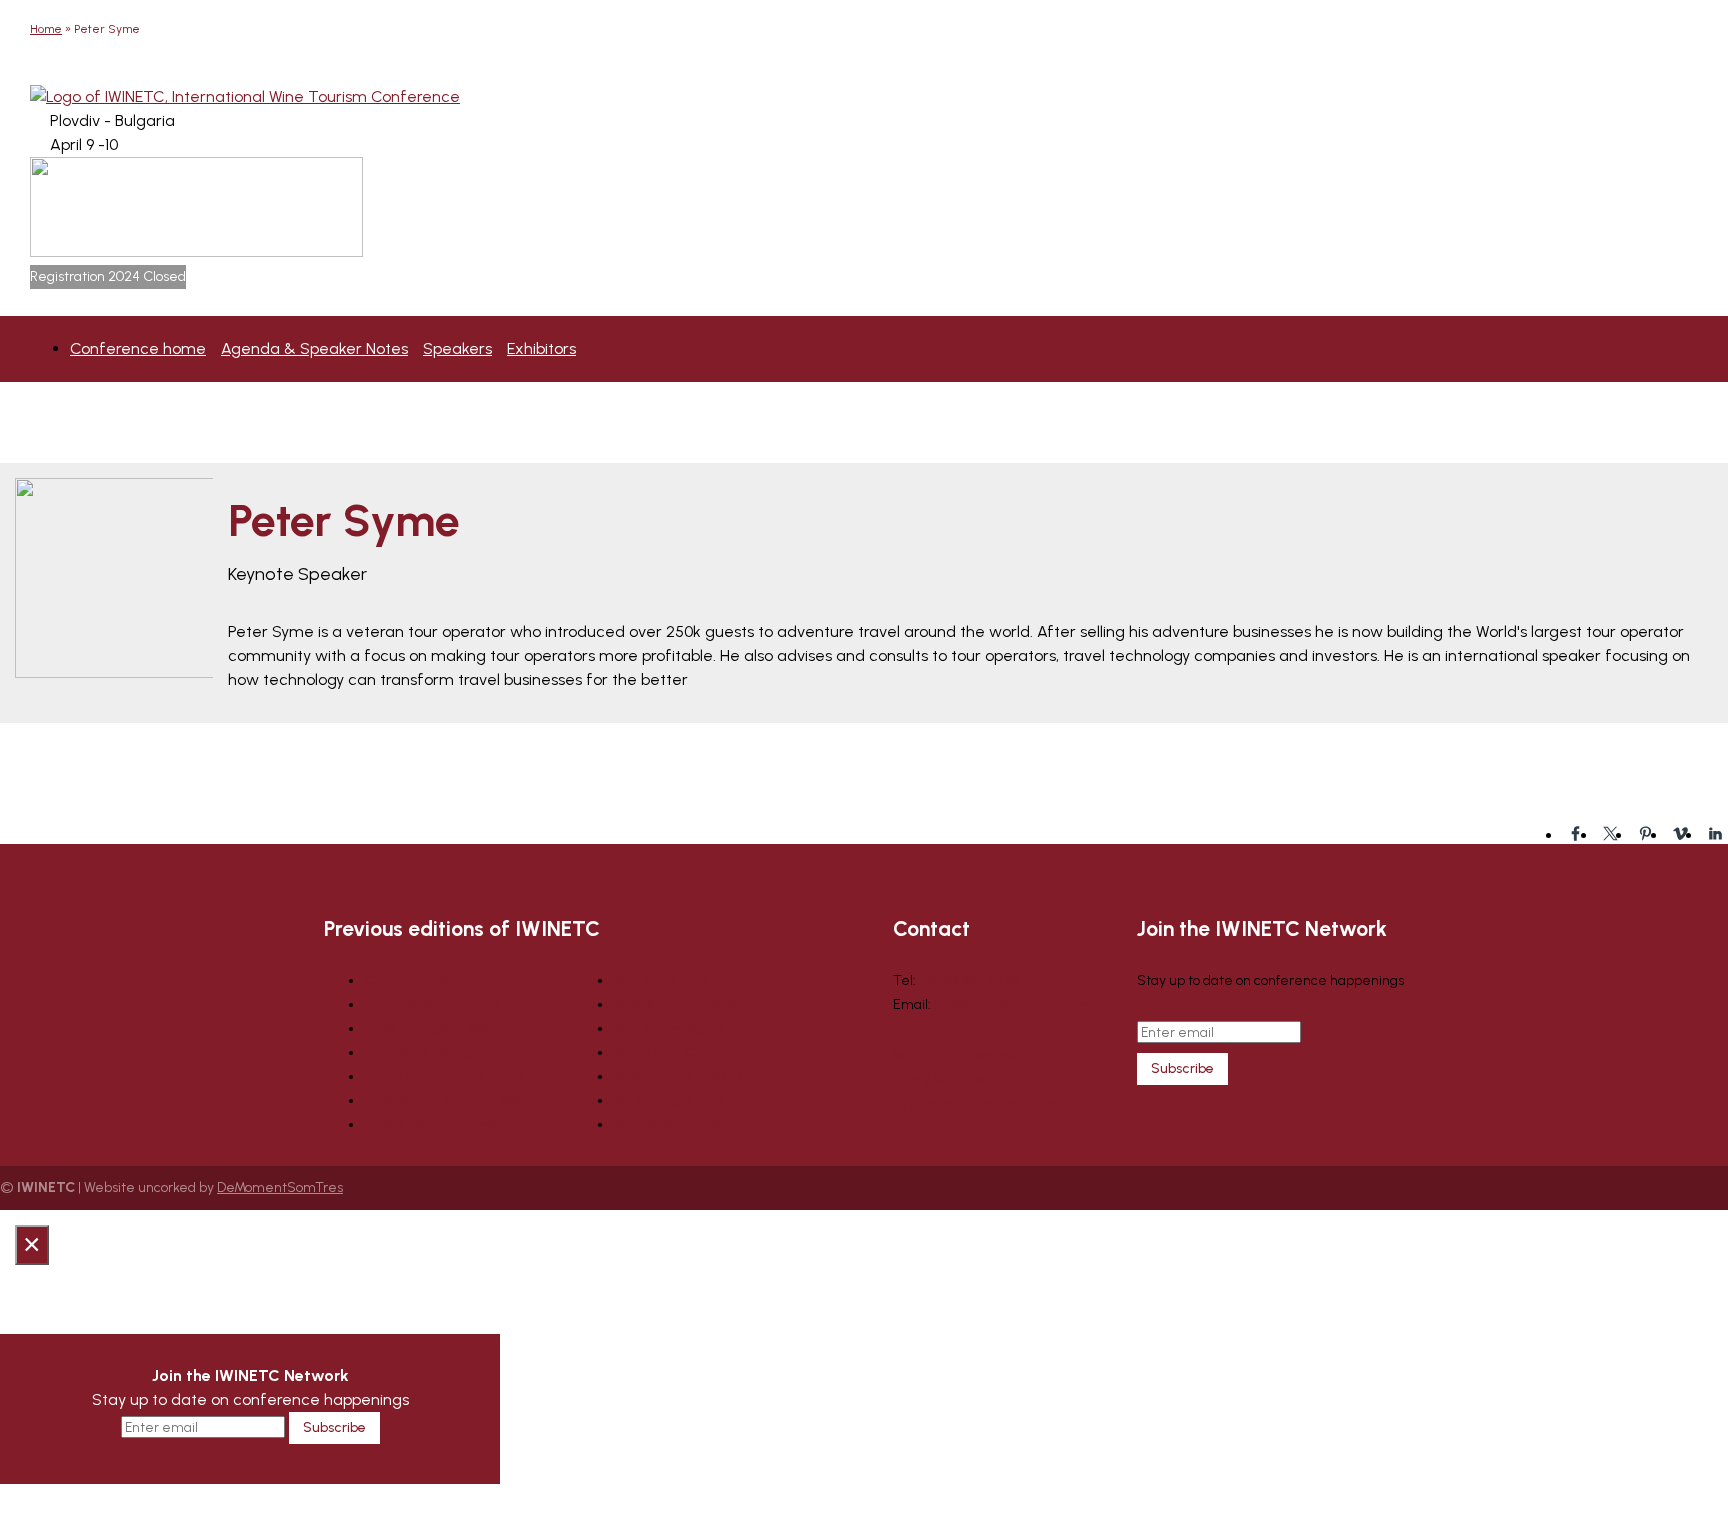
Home (46, 29)
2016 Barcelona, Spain (680, 1004)
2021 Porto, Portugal (423, 1052)
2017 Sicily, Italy (660, 980)
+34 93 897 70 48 (969, 980)
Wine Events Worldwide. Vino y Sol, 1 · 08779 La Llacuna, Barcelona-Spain (981, 1080)
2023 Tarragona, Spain (434, 1028)
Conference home (138, 348)
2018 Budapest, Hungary (439, 1124)
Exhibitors (541, 348)
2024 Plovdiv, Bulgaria (431, 1004)
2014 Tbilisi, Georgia (674, 1052)
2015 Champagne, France (693, 1028)
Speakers (457, 348)
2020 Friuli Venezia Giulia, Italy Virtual (481, 1076)
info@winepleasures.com (1013, 1004)
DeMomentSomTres (280, 1187)
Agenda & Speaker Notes (314, 348)
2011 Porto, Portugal (670, 1124)
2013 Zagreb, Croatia (677, 1076)
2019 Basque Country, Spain (450, 1100)
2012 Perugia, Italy (668, 1100)
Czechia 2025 (407, 980)
